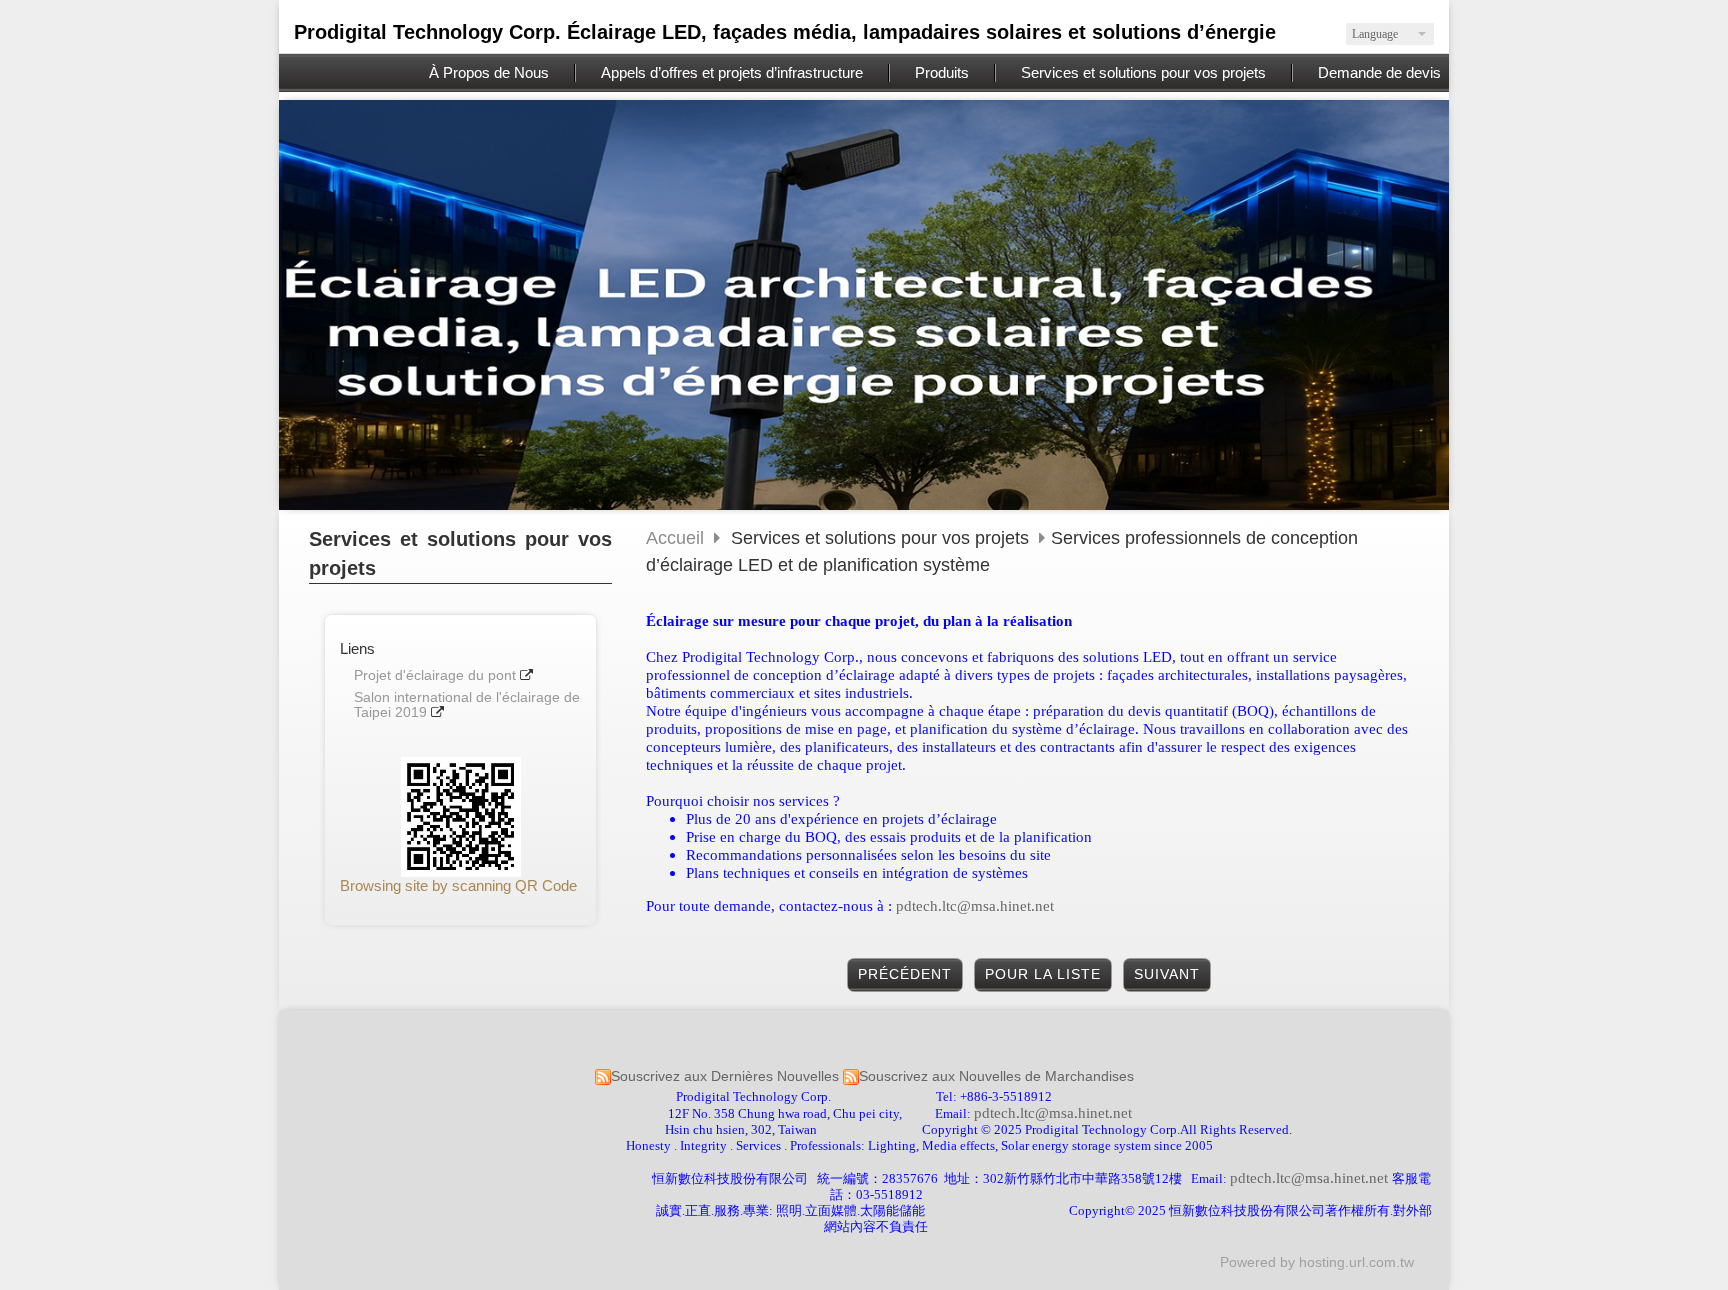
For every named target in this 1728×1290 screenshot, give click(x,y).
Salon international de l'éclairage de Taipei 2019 (467, 705)
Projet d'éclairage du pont (435, 675)
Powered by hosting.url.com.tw (1317, 1262)
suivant (1167, 974)
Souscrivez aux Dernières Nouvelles (725, 1076)
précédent (905, 974)
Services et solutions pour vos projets (882, 538)
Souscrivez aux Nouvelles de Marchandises (996, 1076)
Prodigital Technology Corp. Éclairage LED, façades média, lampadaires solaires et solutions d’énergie (785, 32)
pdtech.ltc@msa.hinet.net (975, 905)
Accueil (675, 538)
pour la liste (1043, 974)
